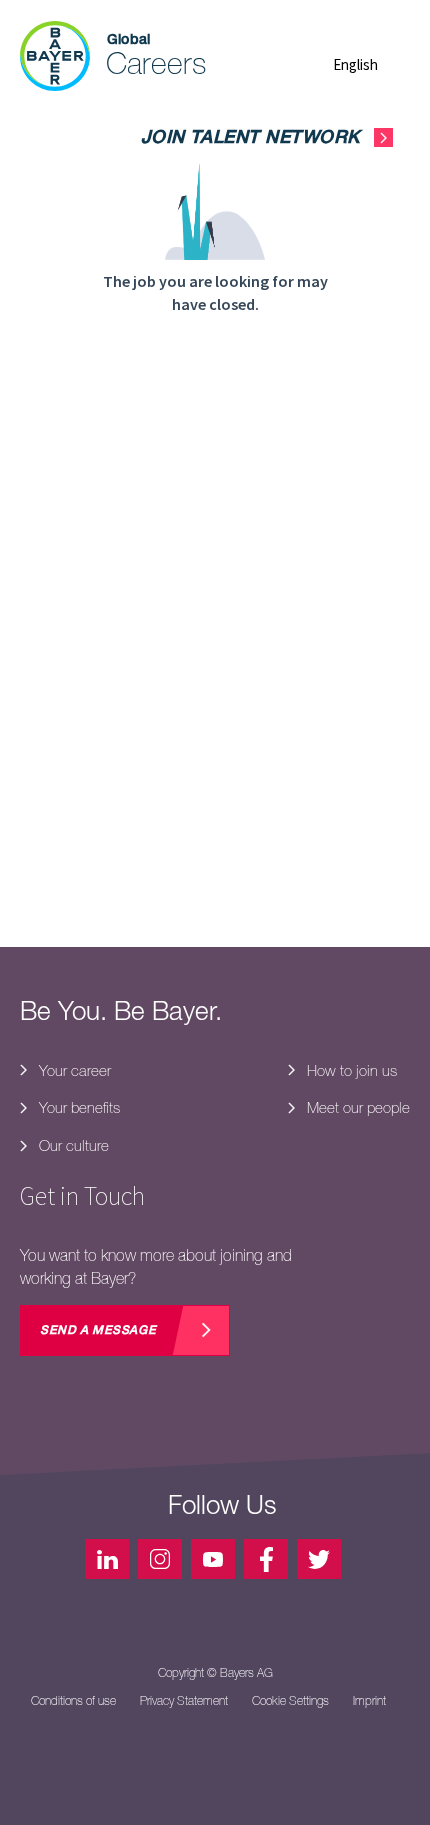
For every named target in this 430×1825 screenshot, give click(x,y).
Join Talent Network (250, 139)
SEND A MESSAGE (98, 1331)
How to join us (350, 1070)
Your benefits (77, 1107)
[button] (371, 64)
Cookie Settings (290, 1701)
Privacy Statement (184, 1701)
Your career (73, 1070)
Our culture (72, 1145)
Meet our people (356, 1107)
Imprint (369, 1701)
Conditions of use (73, 1701)
